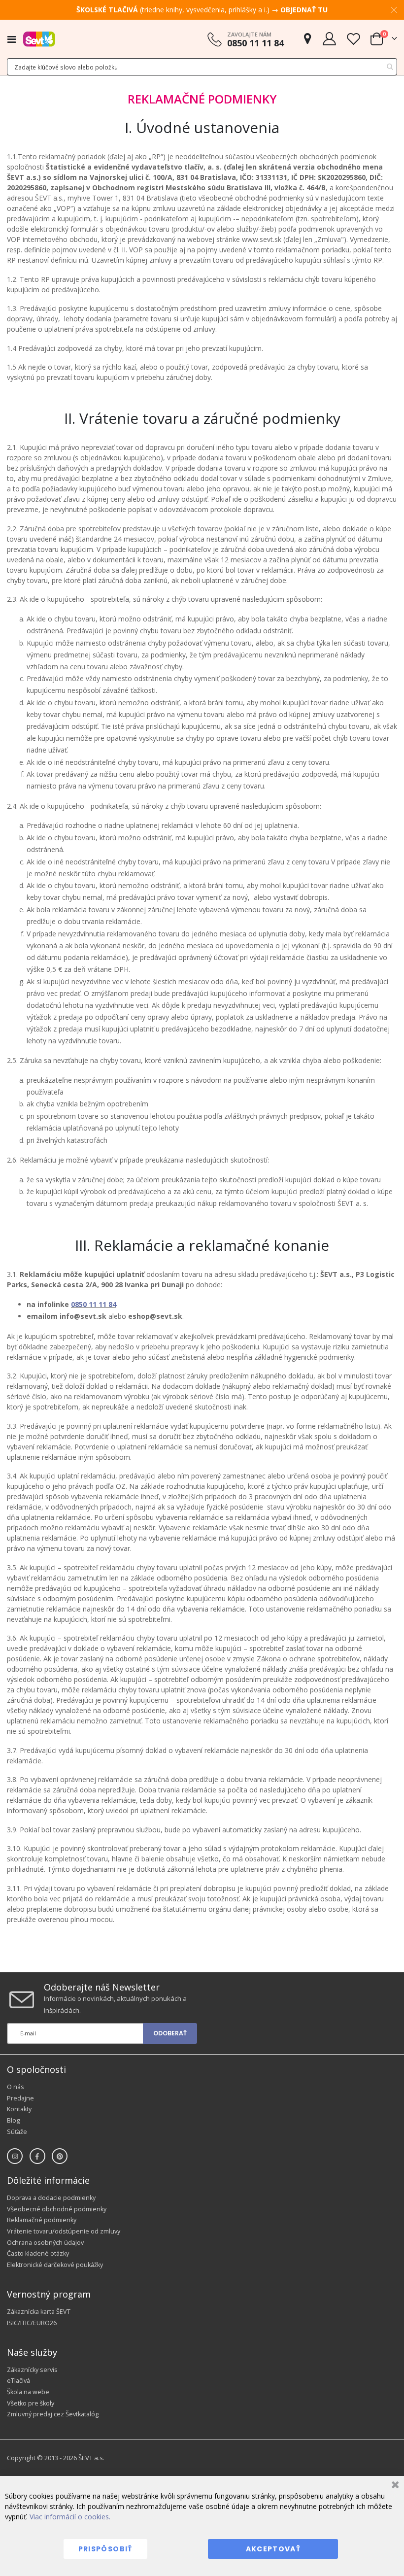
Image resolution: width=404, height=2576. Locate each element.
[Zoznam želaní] (353, 39)
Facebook (37, 2156)
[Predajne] (307, 39)
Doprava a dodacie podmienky (51, 2198)
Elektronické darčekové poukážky (55, 2265)
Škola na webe (28, 2392)
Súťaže (17, 2132)
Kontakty (19, 2109)
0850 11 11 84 (94, 1304)
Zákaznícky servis (32, 2370)
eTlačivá (18, 2381)
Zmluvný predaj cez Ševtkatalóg (53, 2414)
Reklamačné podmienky (42, 2220)
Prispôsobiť (105, 2549)
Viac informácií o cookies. (70, 2517)
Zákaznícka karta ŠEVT (39, 2312)
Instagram (15, 2156)
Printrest (60, 2156)
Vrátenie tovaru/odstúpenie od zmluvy (64, 2231)
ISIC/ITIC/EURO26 (32, 2323)
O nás (16, 2087)
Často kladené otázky (38, 2253)
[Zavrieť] (394, 2486)
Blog (13, 2120)
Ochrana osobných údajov (45, 2243)
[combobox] (202, 67)
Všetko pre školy (31, 2403)
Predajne (20, 2098)
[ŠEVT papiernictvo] (39, 39)
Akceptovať (273, 2549)
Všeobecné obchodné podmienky (57, 2209)
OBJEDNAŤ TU (304, 10)
